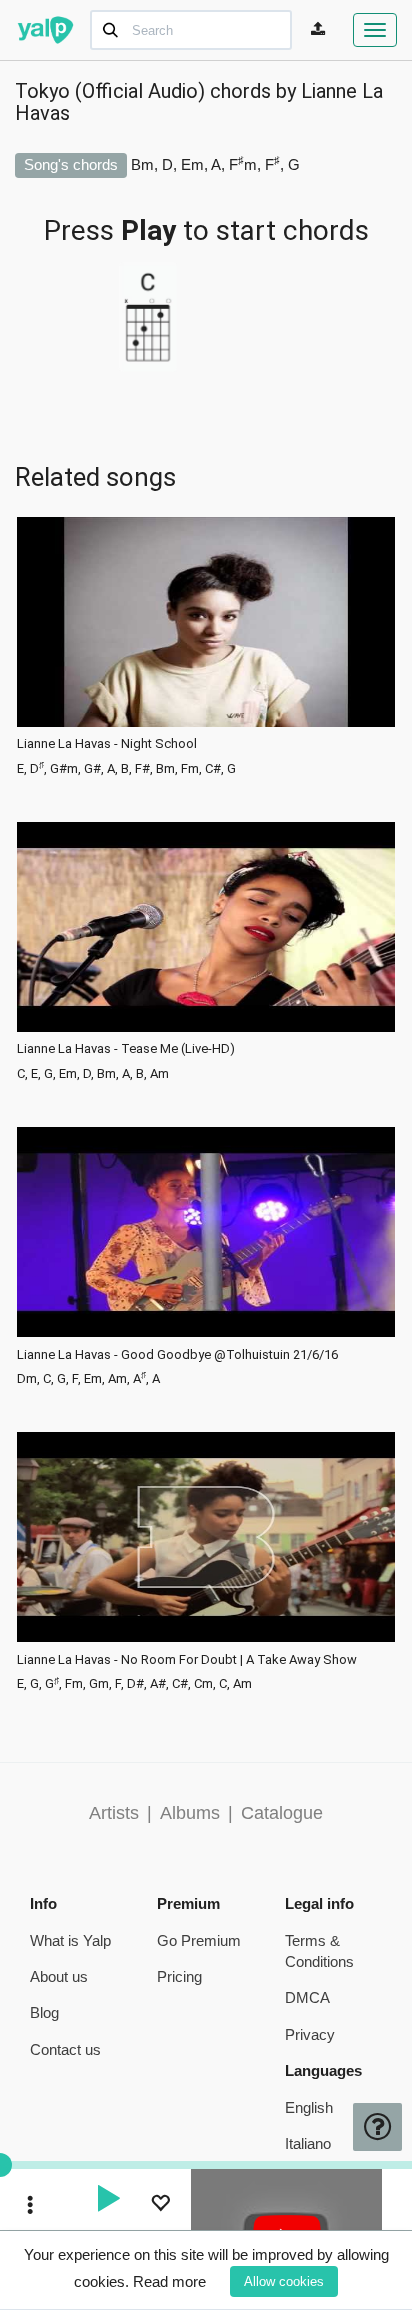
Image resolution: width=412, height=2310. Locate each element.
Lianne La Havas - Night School (107, 744)
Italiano (308, 2143)
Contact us (65, 2049)
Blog (44, 2012)
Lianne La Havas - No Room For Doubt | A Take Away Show (187, 1660)
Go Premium (199, 1940)
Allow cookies (284, 2281)
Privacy (310, 2034)
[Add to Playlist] (160, 2205)
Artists (114, 1813)
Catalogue (282, 1813)
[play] (108, 2201)
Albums (190, 1813)
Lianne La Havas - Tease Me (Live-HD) (126, 1049)
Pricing (179, 1976)
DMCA (307, 1997)
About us (59, 1976)
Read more (169, 2281)
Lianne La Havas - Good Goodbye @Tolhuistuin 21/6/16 (177, 1355)
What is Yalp (70, 1940)
